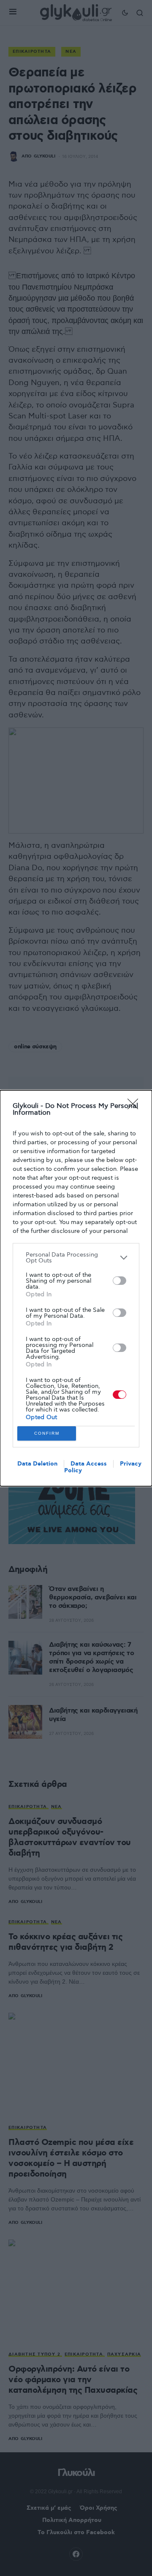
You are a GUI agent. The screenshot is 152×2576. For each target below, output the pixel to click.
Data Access (89, 1464)
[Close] (136, 1107)
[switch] (119, 1281)
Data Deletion (37, 1464)
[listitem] (76, 1258)
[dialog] (76, 1288)
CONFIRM (47, 1433)
